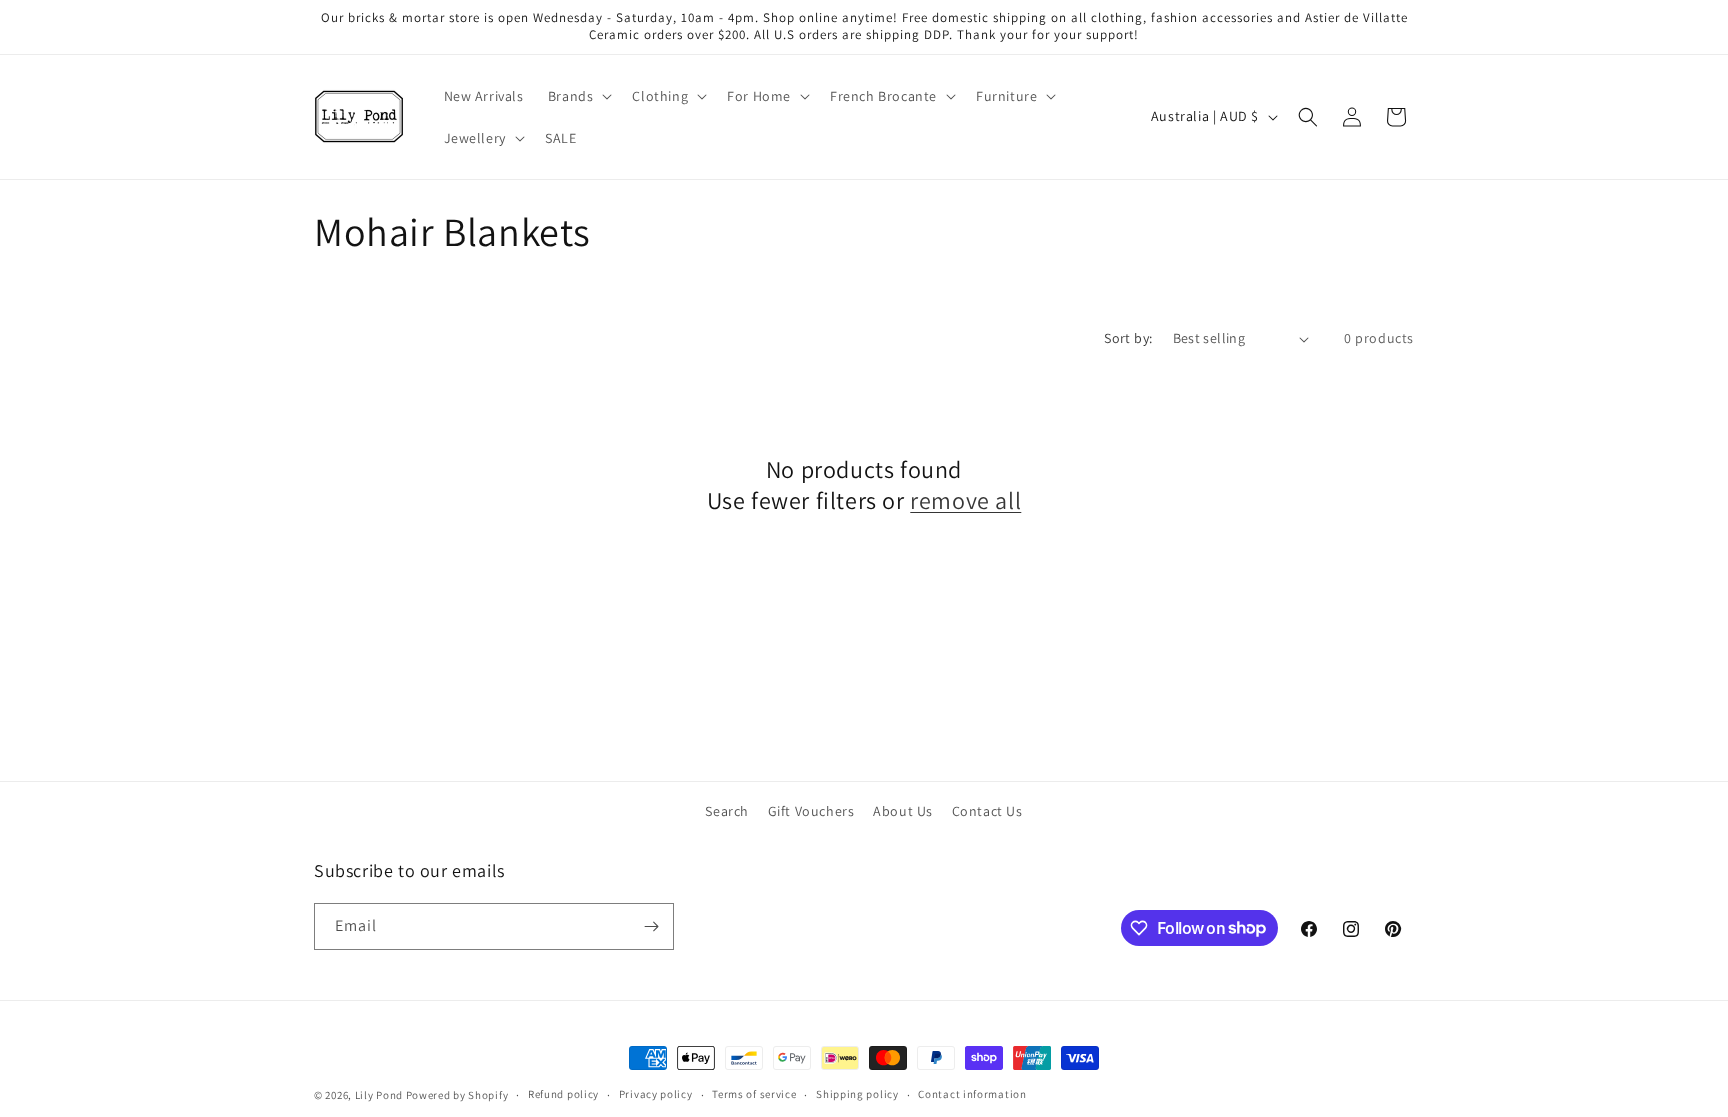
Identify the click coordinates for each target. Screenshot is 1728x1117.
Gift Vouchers (811, 811)
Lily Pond (379, 1095)
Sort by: (1128, 338)
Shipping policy (857, 1094)
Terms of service (754, 1094)
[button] (578, 96)
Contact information (972, 1094)
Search (727, 811)
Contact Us (987, 811)
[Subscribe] (651, 926)
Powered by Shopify (457, 1095)
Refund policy (563, 1094)
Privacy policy (656, 1094)
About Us (903, 811)
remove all (965, 500)
